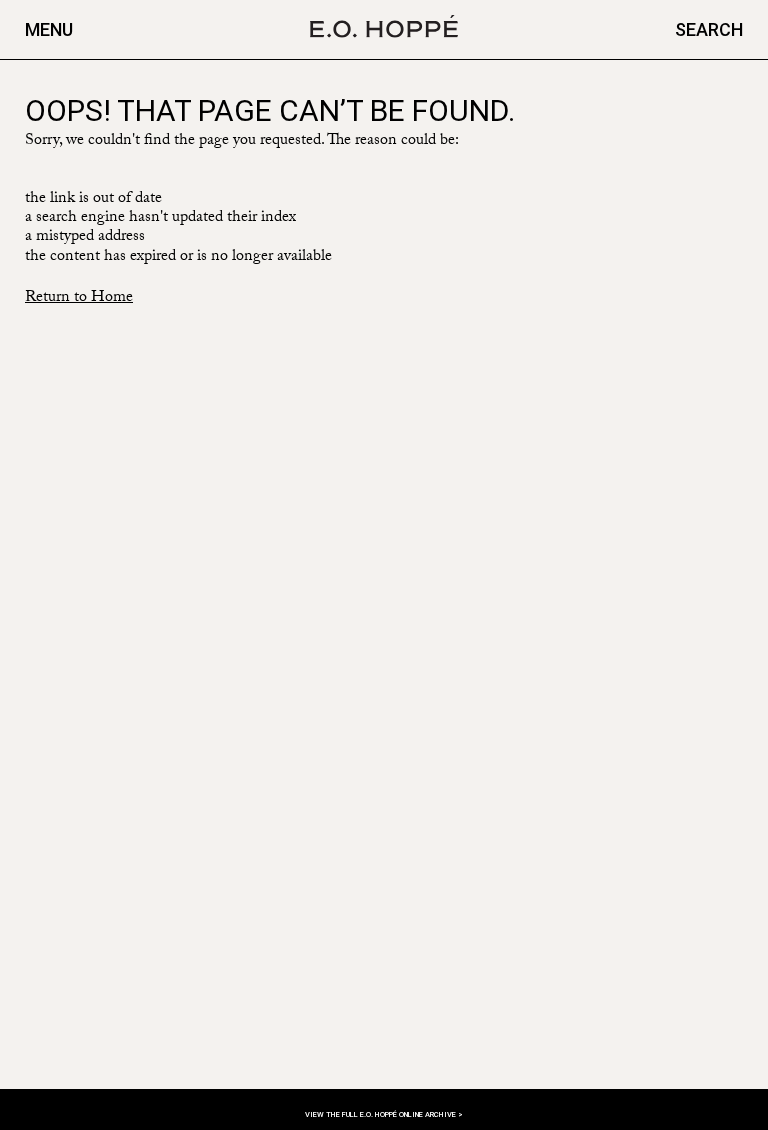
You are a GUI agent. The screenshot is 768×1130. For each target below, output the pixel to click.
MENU (49, 29)
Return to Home (79, 298)
